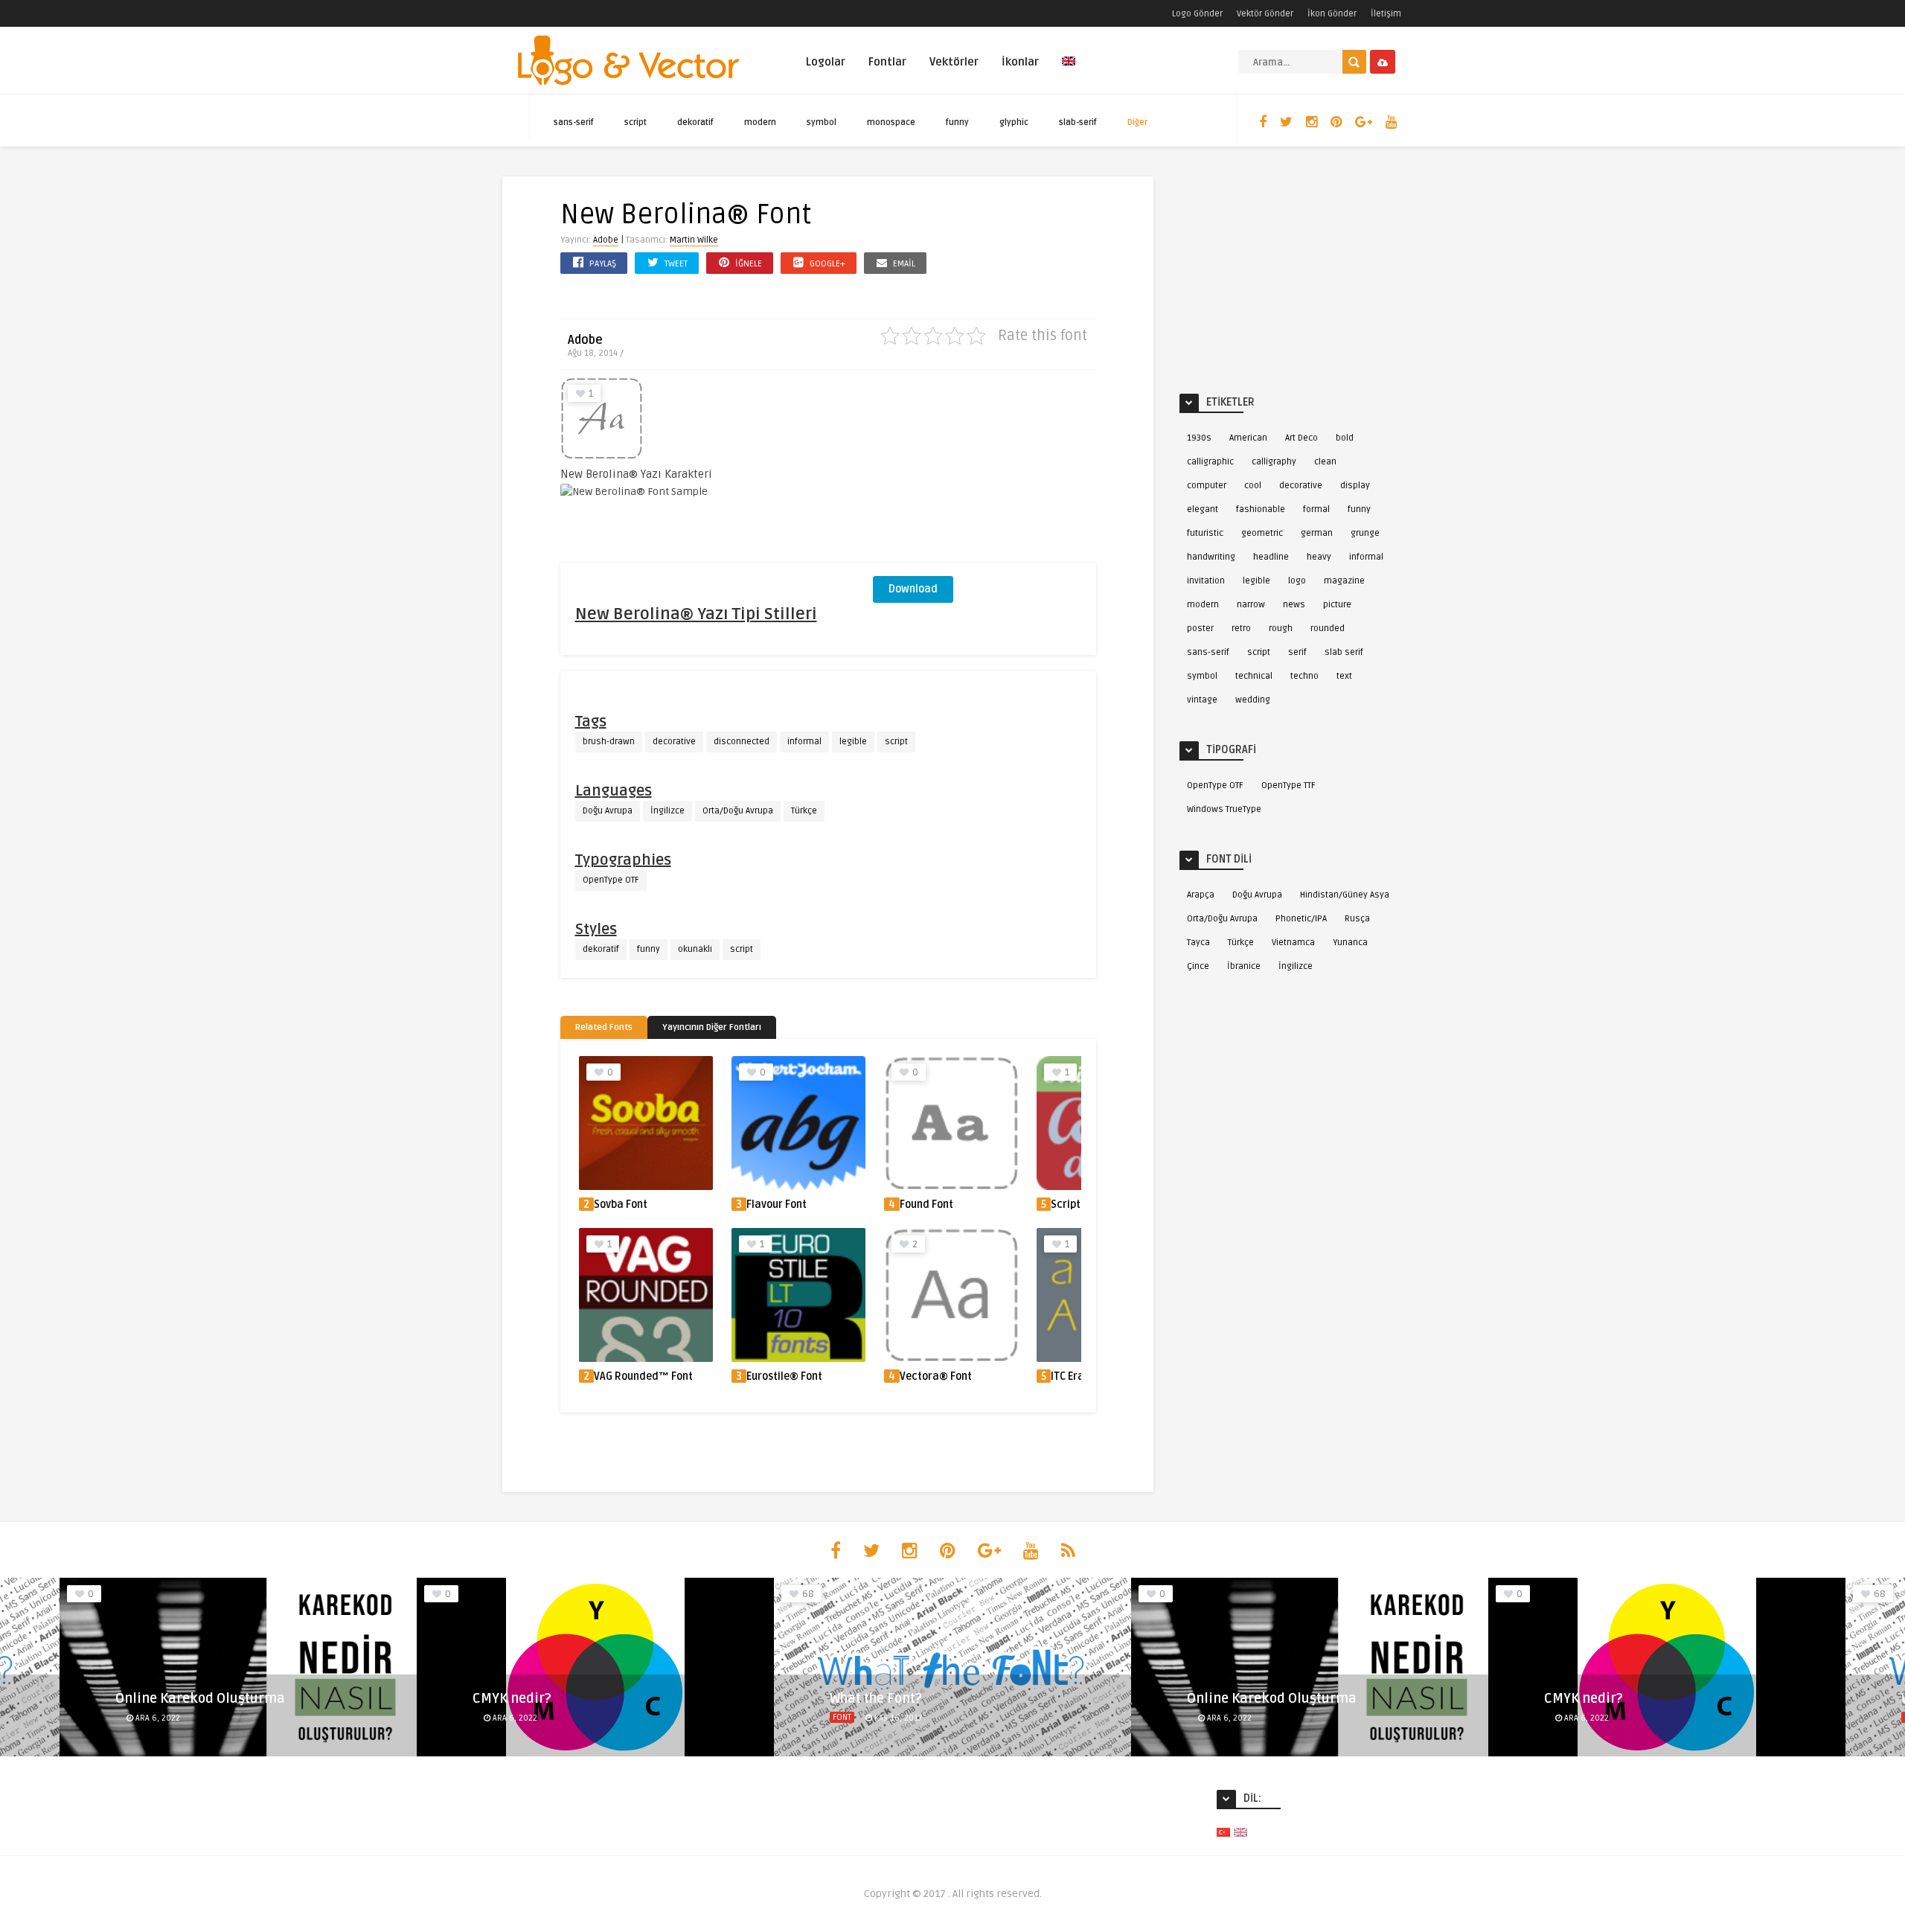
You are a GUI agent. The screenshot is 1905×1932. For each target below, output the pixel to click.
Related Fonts (604, 1027)
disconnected (742, 742)
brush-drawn (609, 742)
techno (1304, 676)
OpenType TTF (1288, 786)
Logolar (826, 62)
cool (1253, 486)
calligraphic (1210, 462)
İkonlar (1020, 62)
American (1248, 438)
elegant (1203, 509)
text (1344, 676)
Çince (1198, 966)
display (1355, 486)
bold (1345, 438)
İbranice (1244, 966)
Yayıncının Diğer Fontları (712, 1027)
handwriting (1211, 557)
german (1317, 533)
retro (1241, 628)
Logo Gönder (1197, 14)
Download (913, 589)
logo (1297, 581)
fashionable (1261, 509)
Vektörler (954, 62)
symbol (822, 122)
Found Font (926, 1205)
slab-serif (1078, 122)
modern (760, 122)
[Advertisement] (984, 470)
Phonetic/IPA (1301, 919)
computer (1207, 486)
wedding (1253, 700)
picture (1337, 605)
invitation (1206, 581)
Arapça (1201, 895)
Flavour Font (777, 1205)
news (1294, 605)
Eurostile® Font (784, 1376)
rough (1281, 628)
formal (1316, 509)
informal (804, 742)
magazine (1344, 581)
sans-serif (574, 122)
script (635, 122)
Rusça (1357, 919)
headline (1271, 557)
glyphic (1014, 122)
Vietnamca (1293, 943)
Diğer (1137, 122)
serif (1297, 652)
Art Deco (1302, 438)
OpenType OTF (611, 880)
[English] (1069, 70)
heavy (1319, 557)
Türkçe (804, 811)
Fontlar (887, 62)
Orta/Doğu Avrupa (738, 811)
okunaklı (695, 949)
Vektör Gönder (1265, 14)
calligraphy (1274, 462)
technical (1254, 676)
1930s (1199, 438)
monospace (891, 122)
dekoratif (695, 122)
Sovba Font (621, 1205)
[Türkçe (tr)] (1223, 1832)
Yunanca (1350, 943)
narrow (1251, 605)
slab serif (1344, 652)
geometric (1262, 533)
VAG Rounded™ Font (643, 1376)
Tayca (1198, 943)
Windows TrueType (1224, 809)
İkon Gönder (1332, 14)
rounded (1328, 628)
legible (853, 742)
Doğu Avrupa (608, 811)
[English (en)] (1240, 1832)
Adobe (606, 240)
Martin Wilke (694, 240)
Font (842, 1717)
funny (957, 122)
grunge (1365, 533)
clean (1325, 462)
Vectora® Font (936, 1376)
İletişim (1386, 14)
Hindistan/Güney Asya (1345, 895)
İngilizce (667, 811)
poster (1200, 628)
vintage (1202, 700)
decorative (674, 742)
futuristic (1205, 533)
